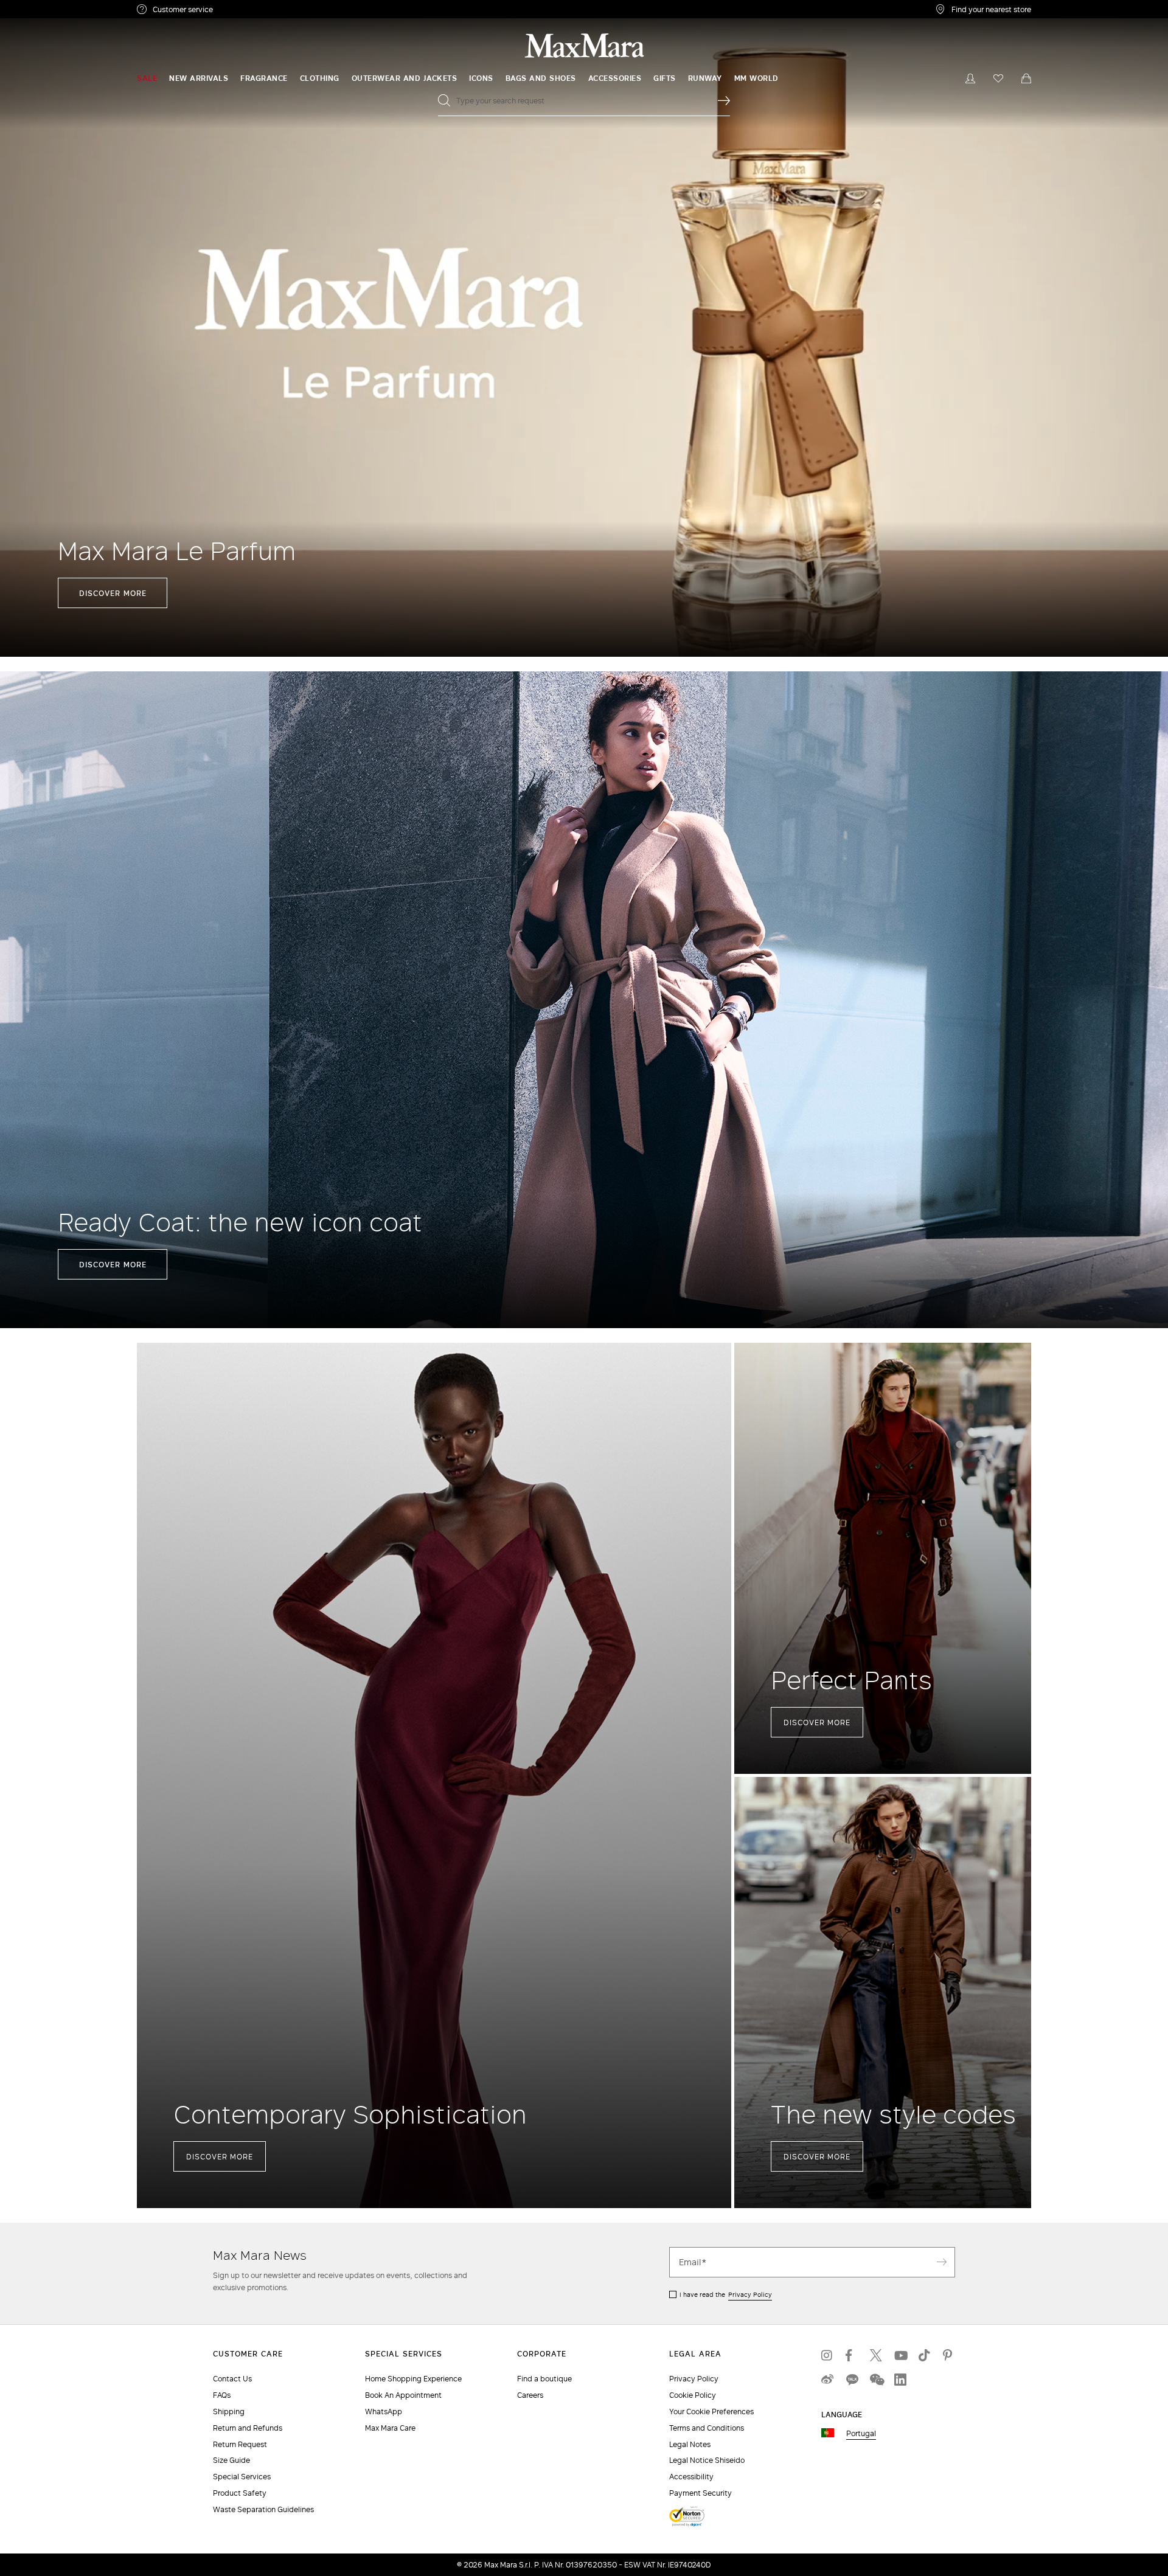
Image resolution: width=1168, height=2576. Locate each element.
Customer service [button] (236, 11)
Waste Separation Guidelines (263, 2509)
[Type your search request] (724, 100)
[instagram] (827, 2355)
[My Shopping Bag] (1026, 78)
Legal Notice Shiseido (707, 2460)
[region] (584, 328)
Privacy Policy (750, 2294)
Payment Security (700, 2493)
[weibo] (827, 2380)
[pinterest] (949, 2355)
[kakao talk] (852, 2380)
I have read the (726, 2294)
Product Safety (240, 2493)
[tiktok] (925, 2355)
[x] (876, 2355)
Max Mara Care (390, 2428)
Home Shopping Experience (413, 2379)
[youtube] (900, 2355)
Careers (530, 2395)
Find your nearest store (991, 9)
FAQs (222, 2395)
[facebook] (852, 2355)
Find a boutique (544, 2379)
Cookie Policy (693, 2395)
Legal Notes (690, 2444)
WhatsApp (384, 2412)
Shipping (229, 2412)
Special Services (242, 2477)
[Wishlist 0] (998, 78)
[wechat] (876, 2380)
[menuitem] (147, 78)
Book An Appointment (403, 2395)
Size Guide (231, 2460)
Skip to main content (46, 7)
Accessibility (691, 2477)
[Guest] (970, 78)
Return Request (240, 2444)
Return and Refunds (248, 2428)
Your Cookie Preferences (711, 2412)
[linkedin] (900, 2380)
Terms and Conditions (707, 2428)
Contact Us (232, 2379)
